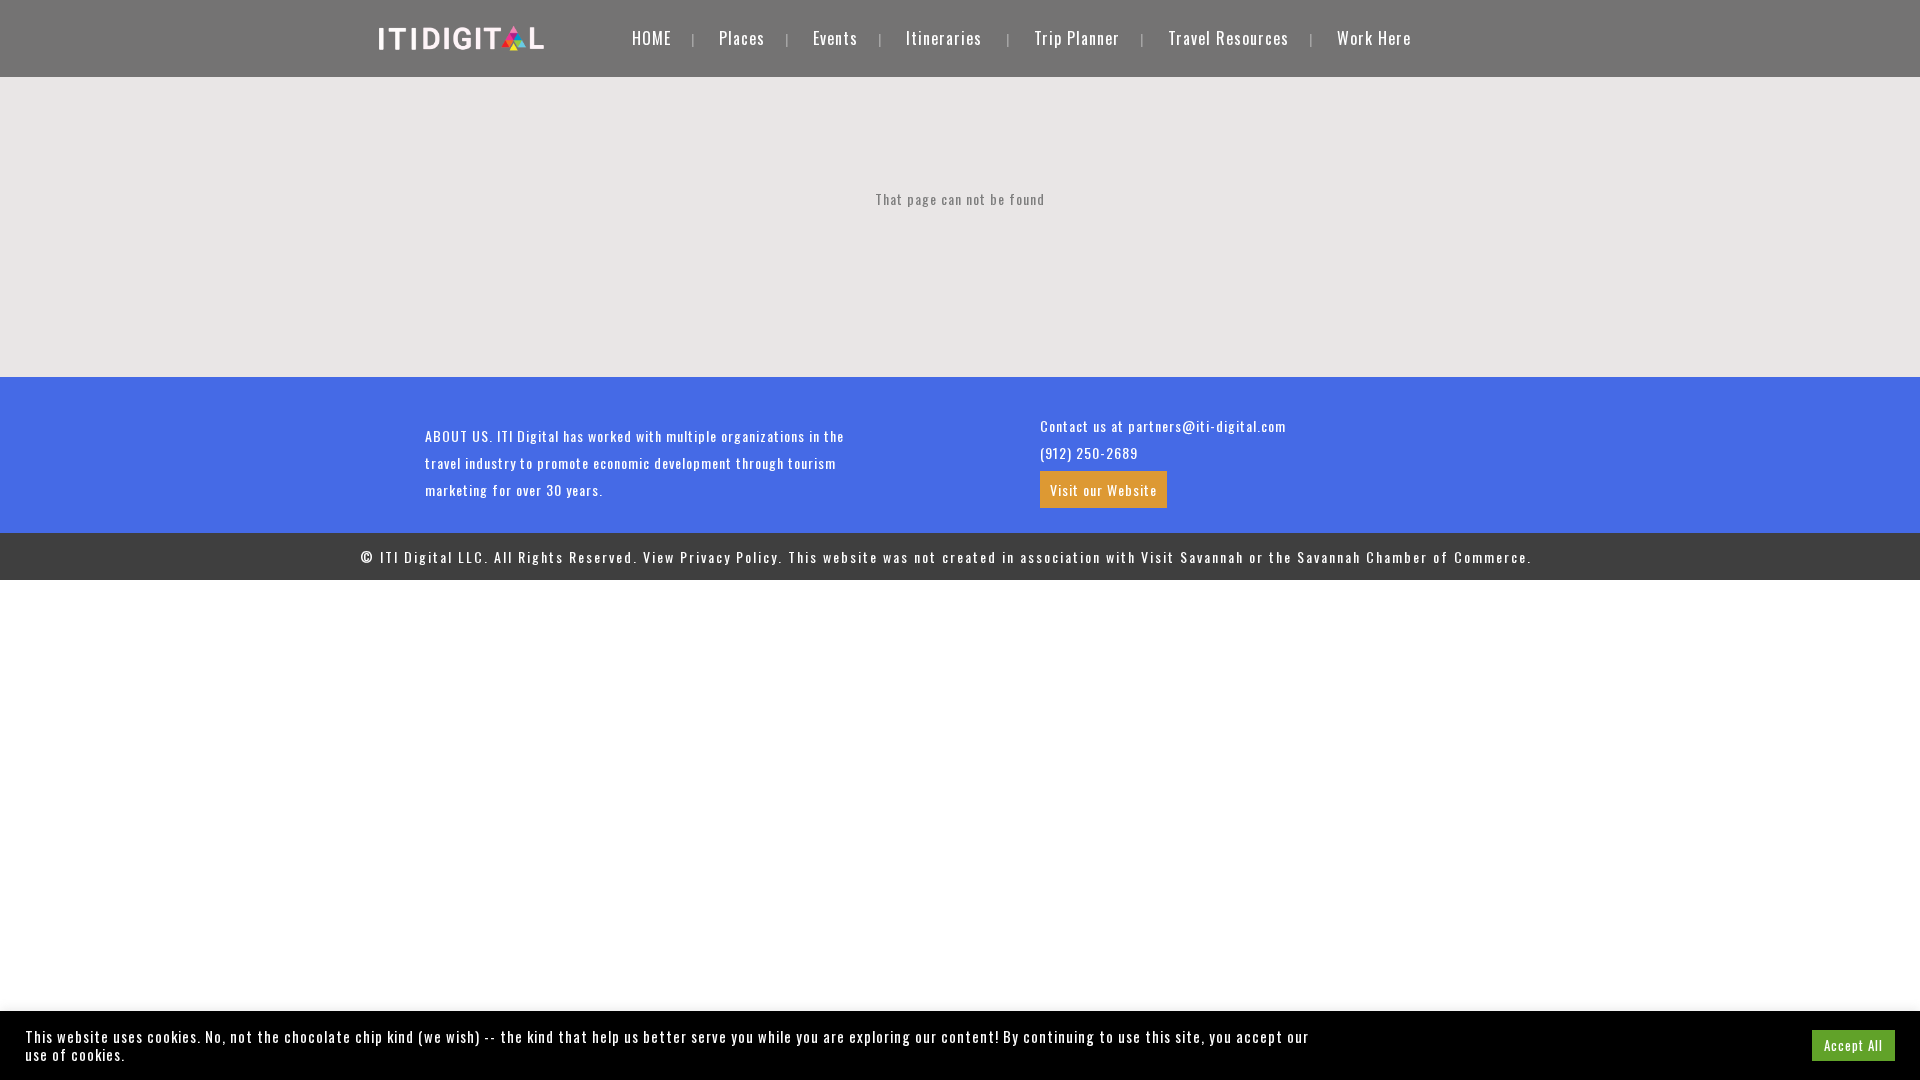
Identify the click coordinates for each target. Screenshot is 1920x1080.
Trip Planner (1077, 38)
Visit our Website (1103, 489)
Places (742, 38)
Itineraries (944, 38)
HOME (651, 38)
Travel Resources (1228, 38)
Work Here (1374, 38)
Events (835, 38)
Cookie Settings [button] (1743, 1045)
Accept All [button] (1853, 1045)
